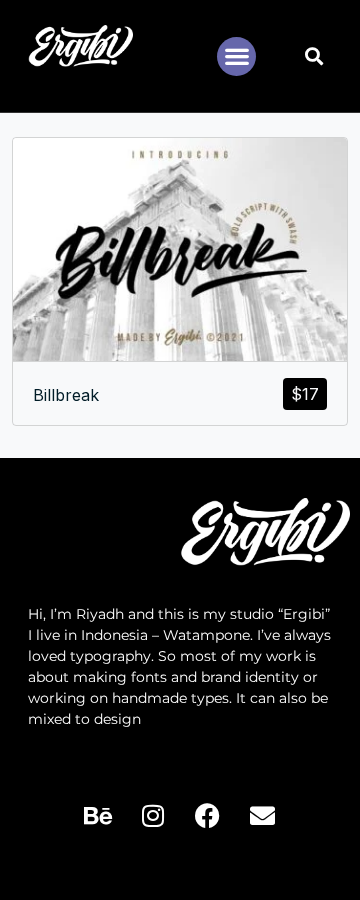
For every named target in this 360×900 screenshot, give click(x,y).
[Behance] (98, 816)
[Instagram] (153, 816)
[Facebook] (208, 816)
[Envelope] (263, 816)
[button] (236, 56)
